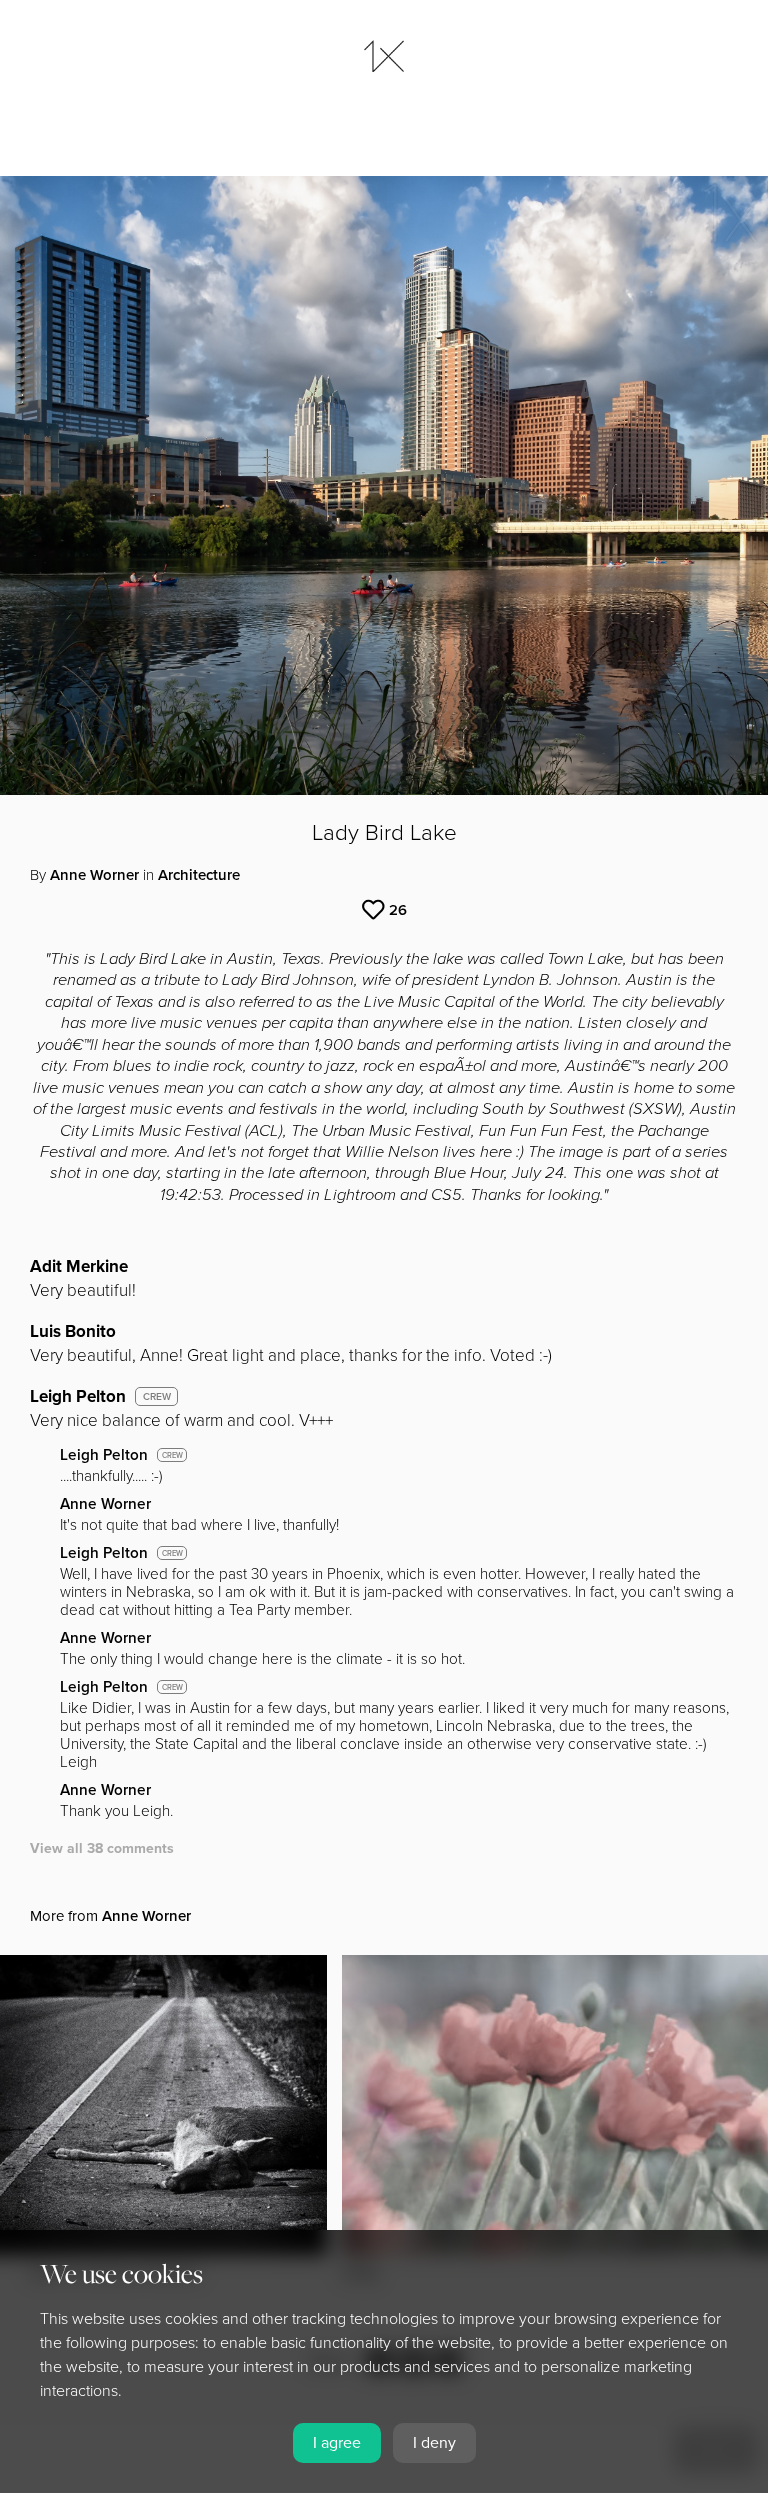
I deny (434, 2443)
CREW (157, 1397)
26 (398, 910)
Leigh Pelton (78, 1396)
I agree (337, 2443)
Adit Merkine (79, 1266)
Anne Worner (94, 875)
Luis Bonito (73, 1331)
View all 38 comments (102, 1848)
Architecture (199, 875)
